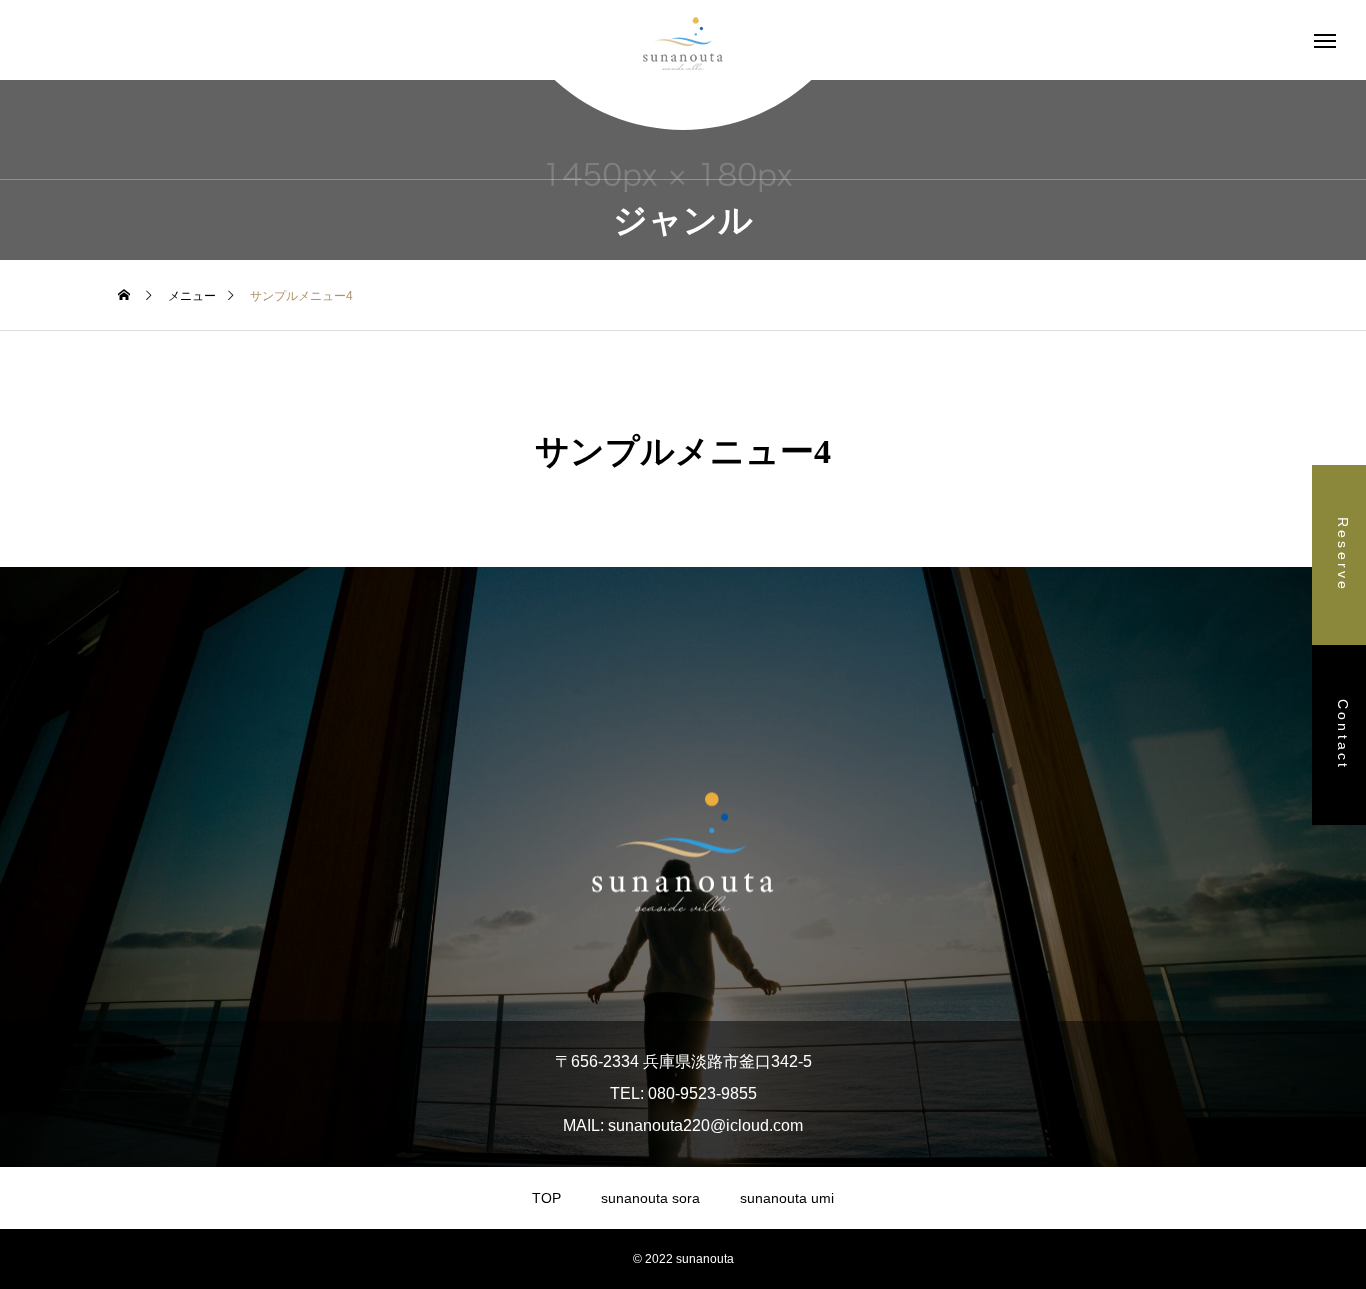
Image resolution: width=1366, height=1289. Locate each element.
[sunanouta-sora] (683, 40)
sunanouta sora (650, 1198)
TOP (546, 1198)
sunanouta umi (787, 1198)
